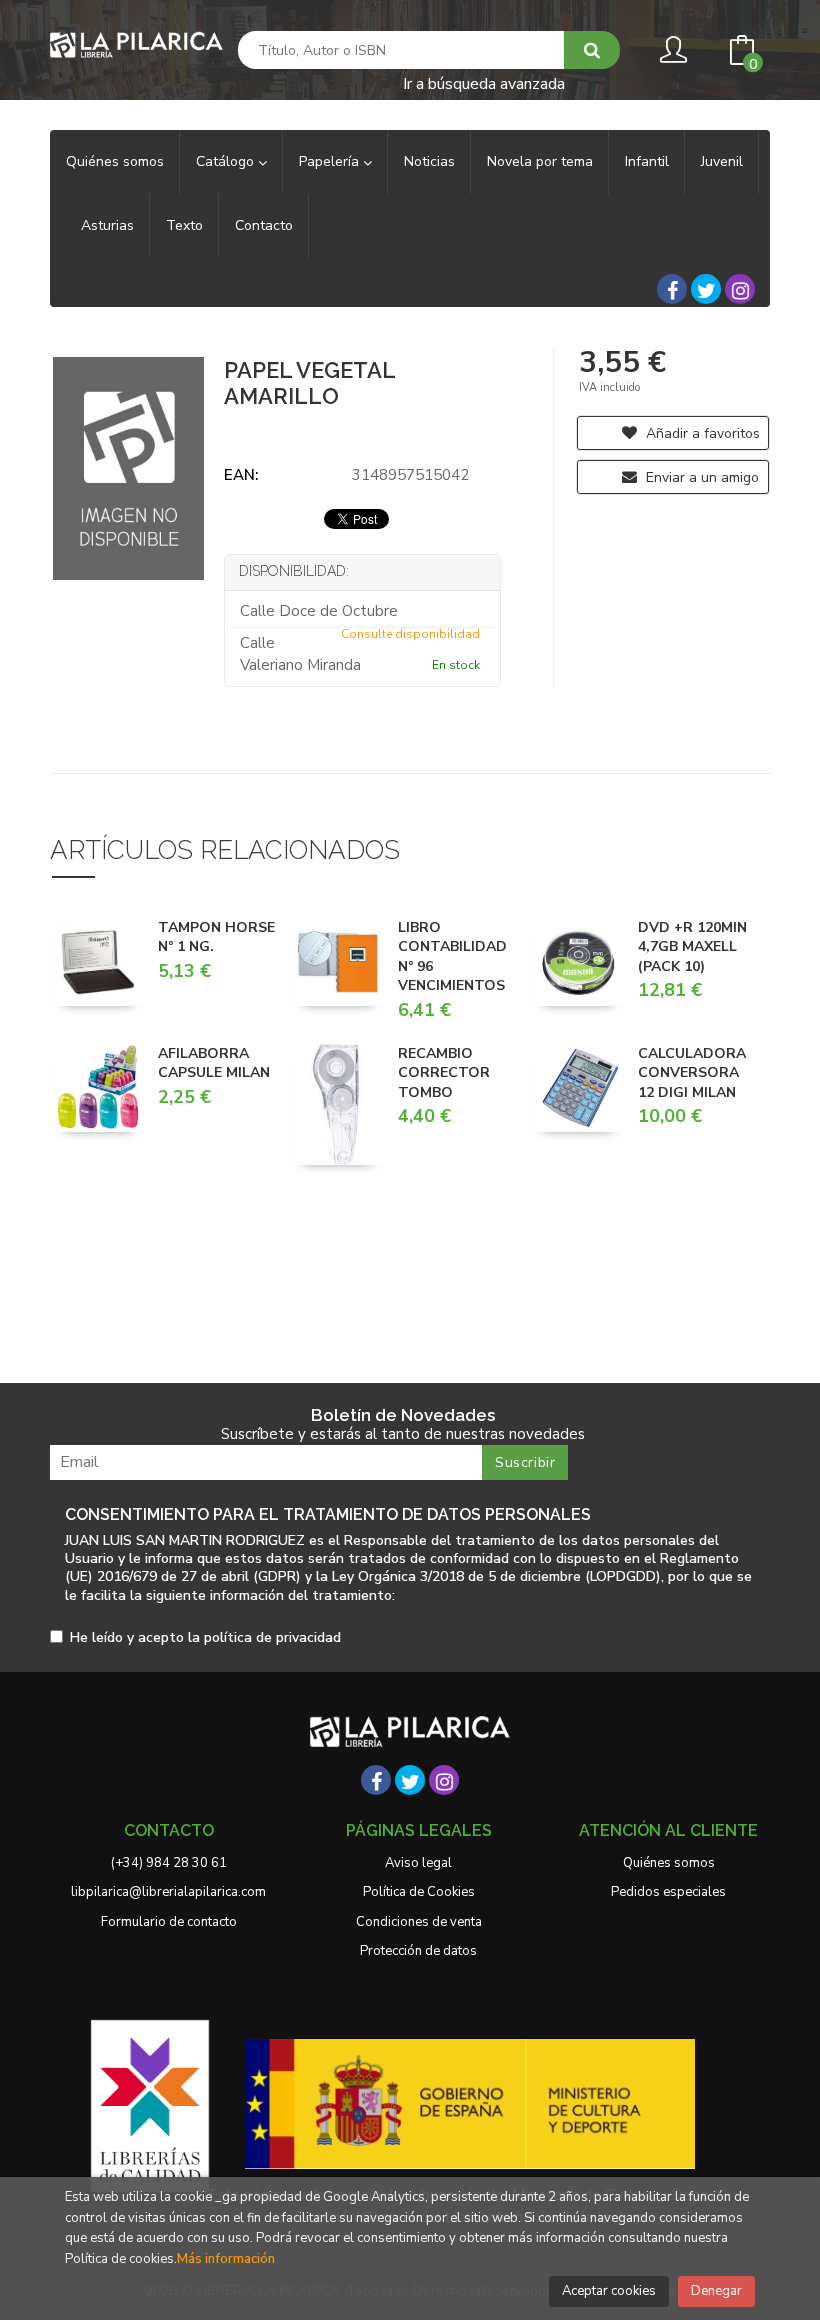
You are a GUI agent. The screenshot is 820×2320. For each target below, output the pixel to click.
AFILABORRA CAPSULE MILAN (214, 1063)
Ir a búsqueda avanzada (484, 82)
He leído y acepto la (205, 1638)
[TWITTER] (706, 289)
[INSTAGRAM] (740, 289)
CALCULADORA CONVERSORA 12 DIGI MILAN (692, 1073)
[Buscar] (592, 50)
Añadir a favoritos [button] (701, 433)
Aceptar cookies (609, 2291)
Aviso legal (418, 1863)
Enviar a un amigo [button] (700, 477)
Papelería (331, 161)
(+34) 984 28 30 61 (169, 1863)
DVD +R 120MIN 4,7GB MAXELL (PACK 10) (692, 947)
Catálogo (227, 161)
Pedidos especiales (668, 1892)
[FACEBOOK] (672, 289)
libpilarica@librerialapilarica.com (168, 1892)
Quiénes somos (669, 1863)
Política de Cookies (419, 1892)
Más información (226, 2259)
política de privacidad (272, 1637)
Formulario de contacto (169, 1922)
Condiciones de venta (419, 1922)
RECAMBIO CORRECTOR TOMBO (444, 1073)
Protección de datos (418, 1951)
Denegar (716, 2291)
